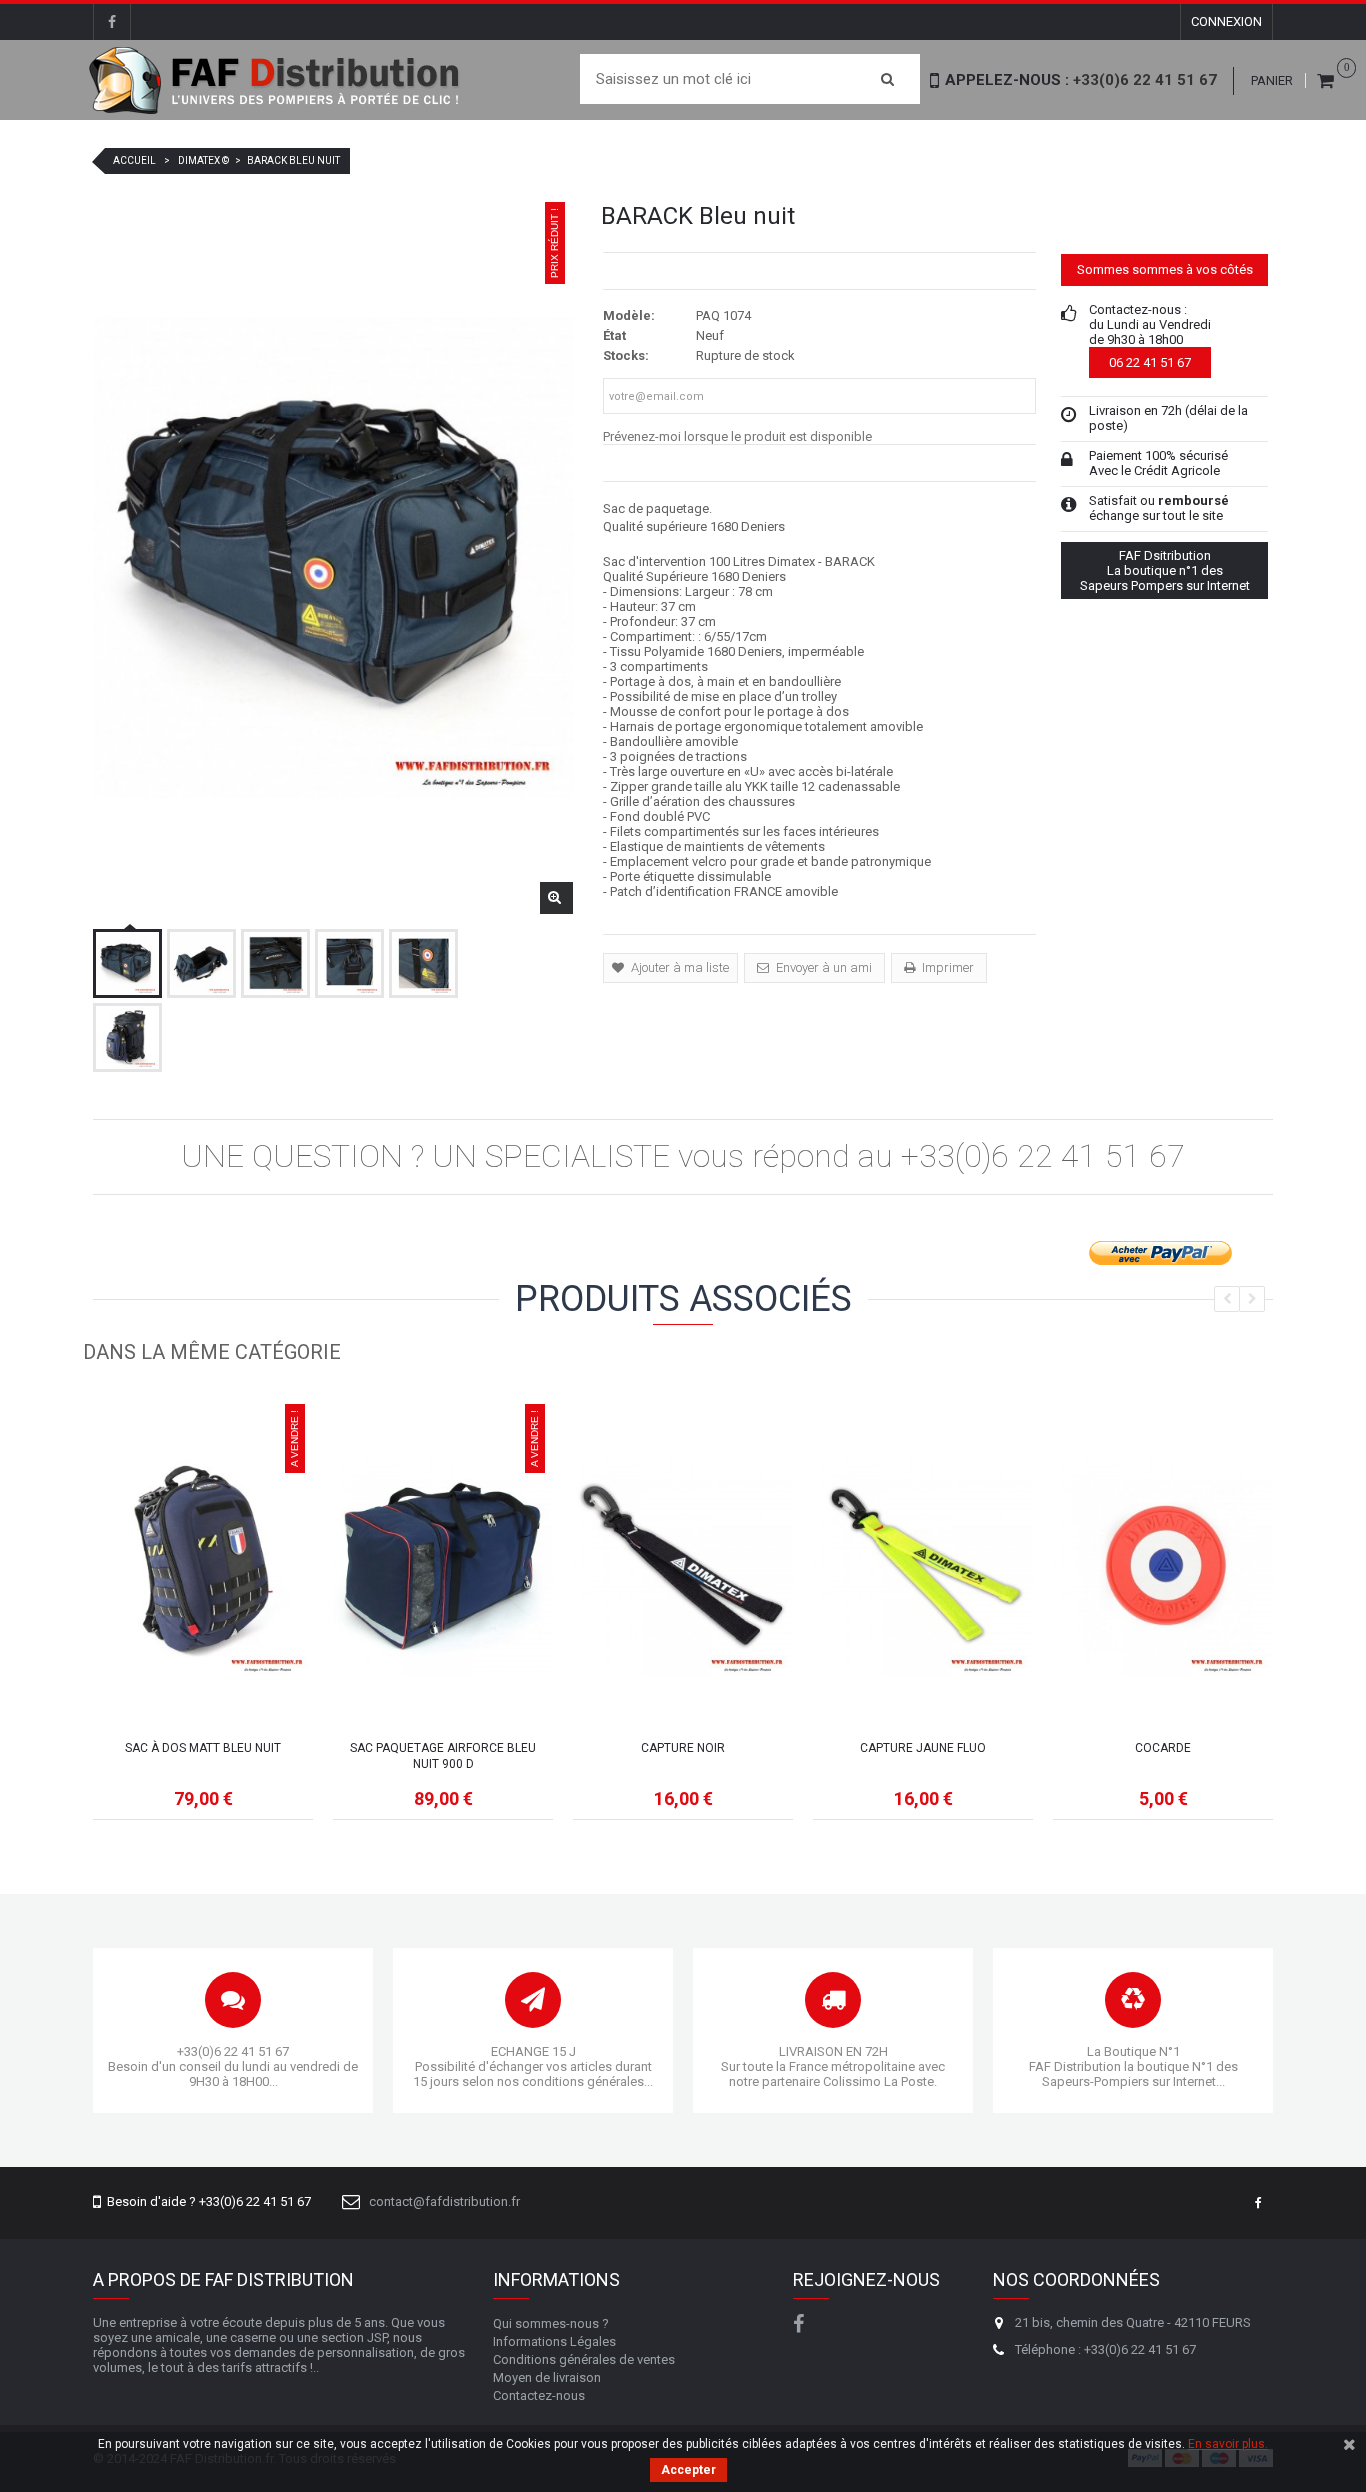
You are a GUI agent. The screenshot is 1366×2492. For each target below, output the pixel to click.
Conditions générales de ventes (584, 2359)
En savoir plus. (1228, 2444)
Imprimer (946, 967)
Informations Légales (554, 2341)
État (614, 335)
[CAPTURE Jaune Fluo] (923, 1567)
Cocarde (1163, 1748)
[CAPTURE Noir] (683, 1567)
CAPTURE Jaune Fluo (923, 1748)
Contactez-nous (539, 2395)
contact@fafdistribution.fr (444, 2201)
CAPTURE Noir (683, 1748)
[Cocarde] (1163, 1567)
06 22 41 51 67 (1150, 362)
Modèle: (629, 315)
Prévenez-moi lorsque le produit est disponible (737, 436)
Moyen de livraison (547, 2377)
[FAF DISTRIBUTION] (275, 80)
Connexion (1226, 21)
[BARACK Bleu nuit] (127, 963)
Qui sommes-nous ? (551, 2323)
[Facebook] (112, 22)
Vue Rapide (203, 1640)
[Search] (887, 79)
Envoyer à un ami (822, 967)
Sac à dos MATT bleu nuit (203, 1748)
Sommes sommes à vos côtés (1165, 269)
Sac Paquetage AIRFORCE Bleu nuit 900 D (443, 1756)
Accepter (688, 2470)
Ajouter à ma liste (678, 967)
